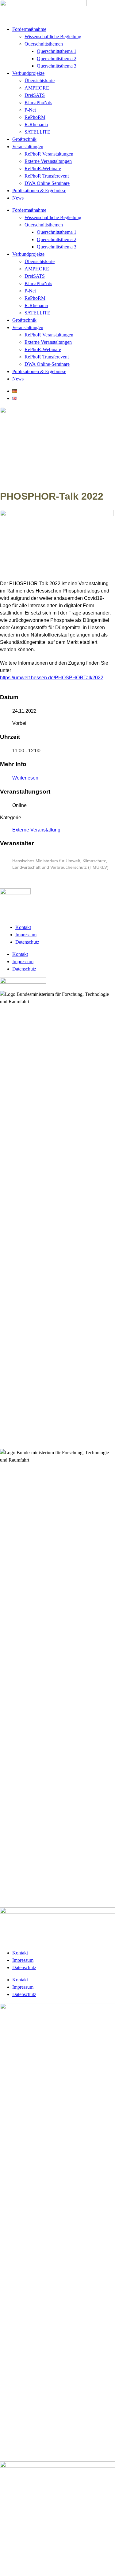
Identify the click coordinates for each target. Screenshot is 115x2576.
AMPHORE (37, 88)
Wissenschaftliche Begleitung (53, 37)
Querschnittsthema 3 (57, 66)
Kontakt (23, 927)
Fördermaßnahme (29, 29)
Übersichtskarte (40, 81)
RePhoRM (35, 117)
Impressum (26, 935)
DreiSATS (35, 95)
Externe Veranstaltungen (48, 161)
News (18, 198)
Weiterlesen (25, 778)
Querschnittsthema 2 (57, 59)
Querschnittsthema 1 (57, 51)
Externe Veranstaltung (36, 830)
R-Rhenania (36, 125)
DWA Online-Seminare (47, 183)
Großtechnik (24, 139)
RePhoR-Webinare (43, 169)
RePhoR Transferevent (47, 176)
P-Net (30, 110)
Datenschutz (27, 942)
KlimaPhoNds (38, 103)
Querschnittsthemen (44, 44)
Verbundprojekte (28, 73)
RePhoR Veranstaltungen (49, 154)
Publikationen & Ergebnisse (39, 191)
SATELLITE (37, 132)
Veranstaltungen (28, 147)
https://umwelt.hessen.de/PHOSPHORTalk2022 (52, 678)
